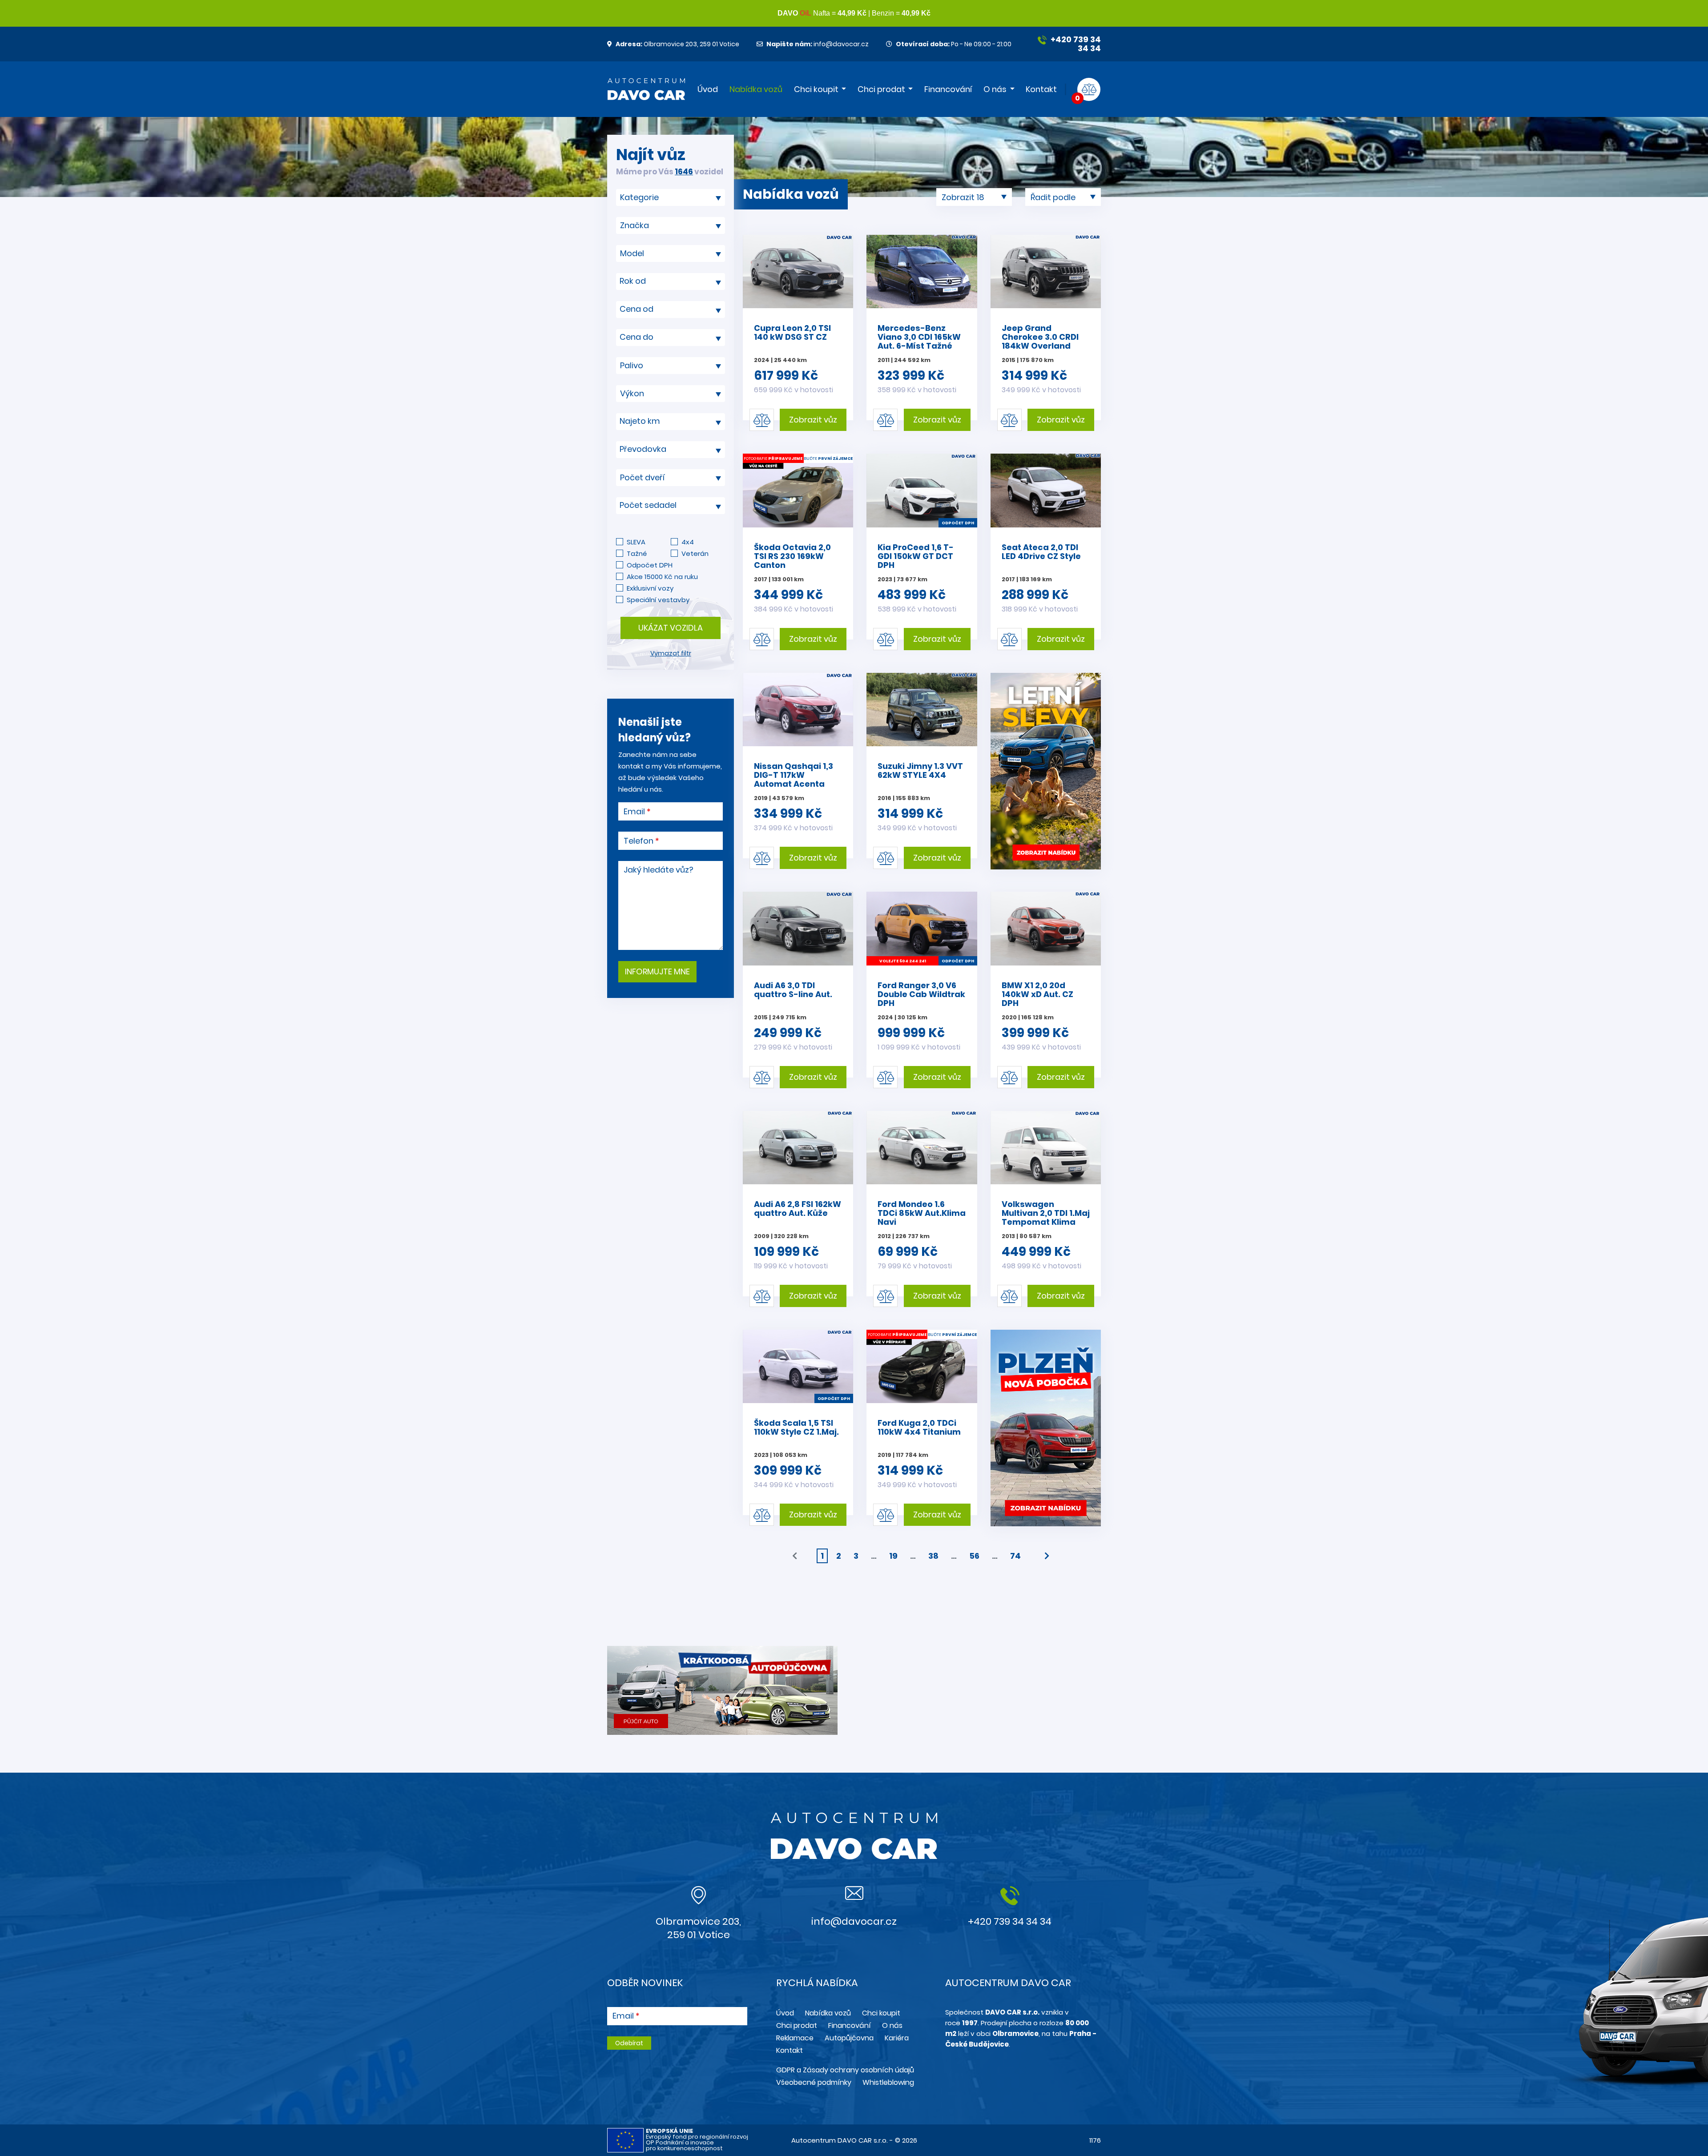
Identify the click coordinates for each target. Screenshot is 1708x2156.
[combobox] (671, 197)
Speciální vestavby (658, 600)
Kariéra (897, 2038)
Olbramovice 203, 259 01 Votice (677, 44)
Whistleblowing (888, 2082)
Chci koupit (816, 89)
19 (893, 1556)
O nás (995, 89)
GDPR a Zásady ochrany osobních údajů (845, 2070)
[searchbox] (667, 197)
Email (634, 812)
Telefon (638, 841)
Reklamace (795, 2038)
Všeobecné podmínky (814, 2082)
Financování (948, 89)
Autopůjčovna (849, 2038)
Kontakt (1041, 89)
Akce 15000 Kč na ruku (662, 577)
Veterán (695, 553)
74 (1015, 1556)
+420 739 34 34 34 (1075, 44)
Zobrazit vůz (813, 420)
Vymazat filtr (671, 653)
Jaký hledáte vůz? (659, 870)
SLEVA (636, 542)
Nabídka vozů (756, 89)
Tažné (637, 553)
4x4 (688, 542)
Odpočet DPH (650, 565)
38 (933, 1556)
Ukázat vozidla (671, 628)
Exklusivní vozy (650, 588)
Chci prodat (881, 89)
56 (974, 1556)
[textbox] (671, 281)
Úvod (708, 89)
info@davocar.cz (818, 44)
